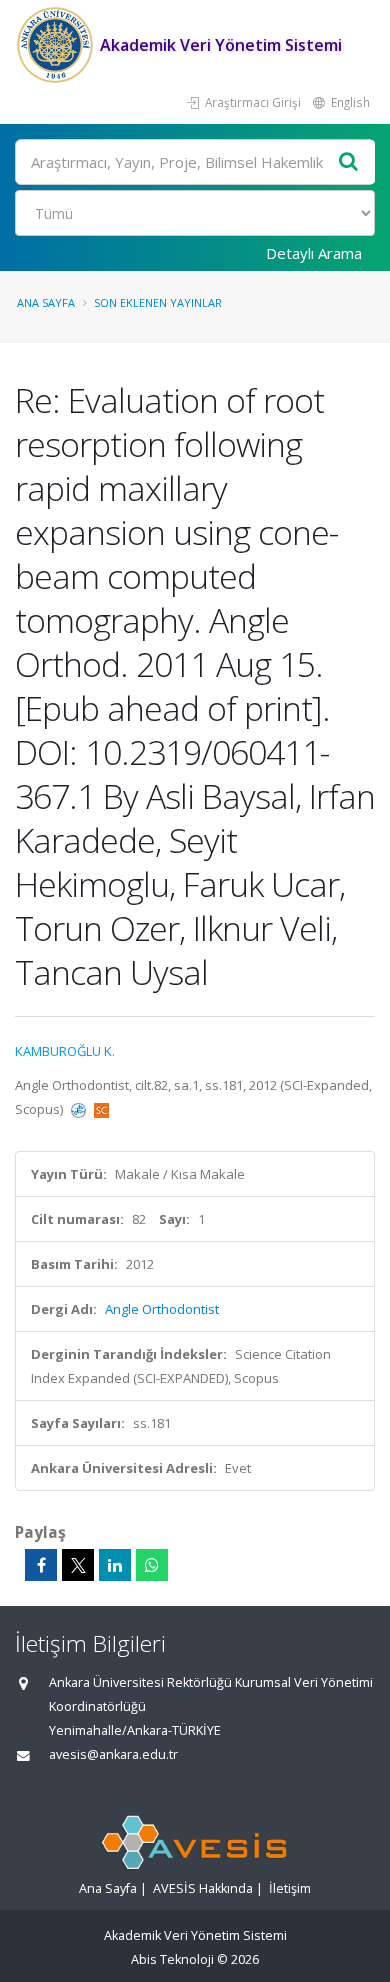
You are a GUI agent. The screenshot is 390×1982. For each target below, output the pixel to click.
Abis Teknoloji (172, 1959)
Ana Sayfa (46, 302)
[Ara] (349, 162)
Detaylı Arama (314, 253)
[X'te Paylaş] (78, 1565)
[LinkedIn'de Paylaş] (115, 1565)
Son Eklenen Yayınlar (158, 302)
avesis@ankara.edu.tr (113, 1754)
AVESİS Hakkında (203, 1888)
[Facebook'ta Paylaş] (41, 1565)
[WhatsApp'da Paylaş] (152, 1565)
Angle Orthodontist (162, 1309)
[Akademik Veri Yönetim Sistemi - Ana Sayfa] (57, 45)
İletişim (290, 1888)
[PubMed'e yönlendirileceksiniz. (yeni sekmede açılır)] (80, 1109)
